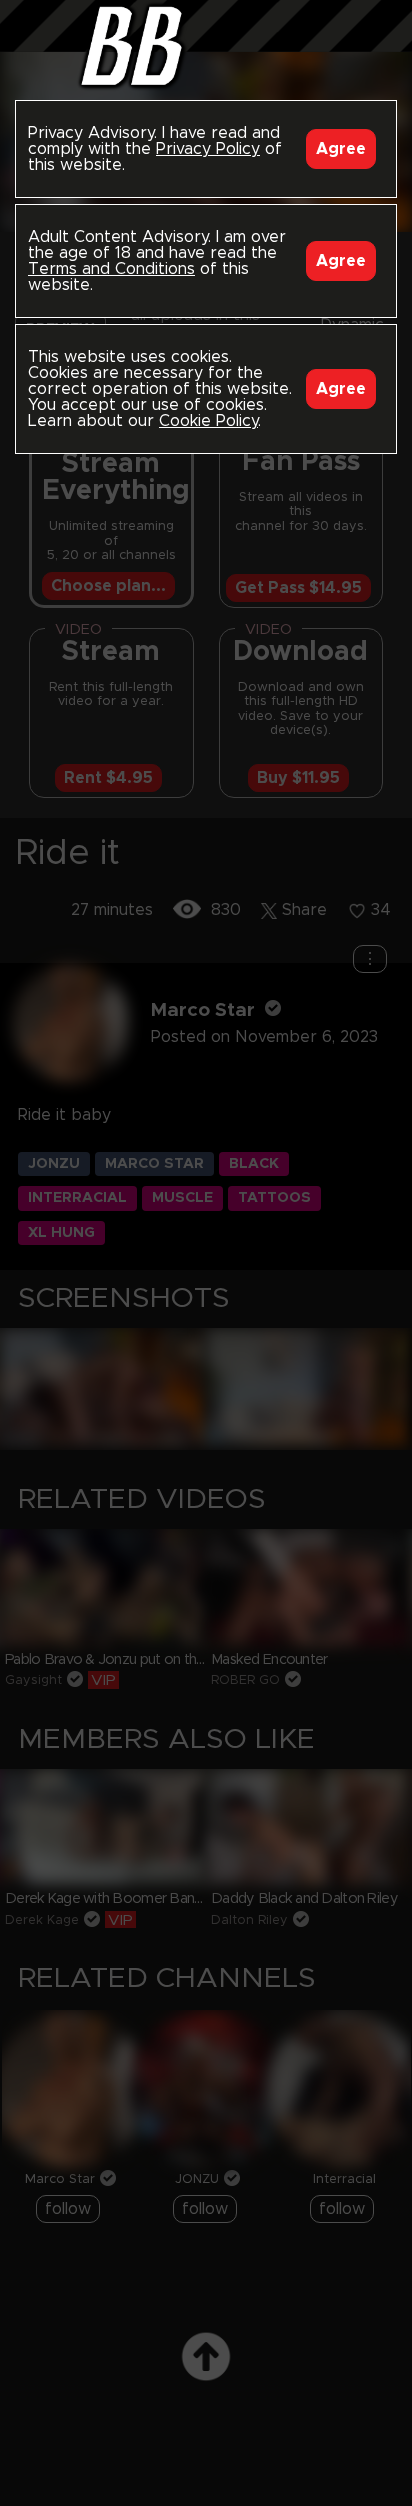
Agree (341, 149)
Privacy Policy (208, 149)
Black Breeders (206, 45)
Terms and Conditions (111, 269)
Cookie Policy (208, 421)
